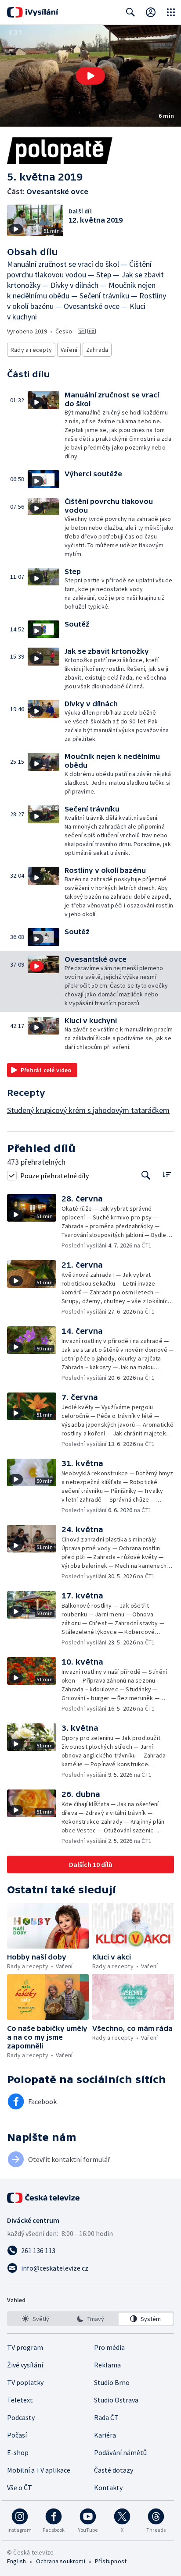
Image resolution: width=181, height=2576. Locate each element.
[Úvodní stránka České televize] (44, 2198)
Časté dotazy (114, 2470)
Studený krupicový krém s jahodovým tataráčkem (88, 1110)
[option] (35, 2319)
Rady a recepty (31, 350)
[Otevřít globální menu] (171, 12)
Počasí (17, 2435)
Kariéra (105, 2435)
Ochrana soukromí (61, 2561)
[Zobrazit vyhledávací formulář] (130, 12)
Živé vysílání (25, 2365)
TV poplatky (25, 2382)
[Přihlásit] (151, 12)
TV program (25, 2347)
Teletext (20, 2400)
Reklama (107, 2365)
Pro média (109, 2347)
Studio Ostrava (116, 2400)
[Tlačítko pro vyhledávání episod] (146, 1175)
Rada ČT (106, 2417)
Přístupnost (111, 2561)
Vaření (69, 350)
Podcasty (21, 2417)
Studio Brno (112, 2382)
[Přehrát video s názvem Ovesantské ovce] (90, 76)
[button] (90, 76)
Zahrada (97, 350)
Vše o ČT (20, 2487)
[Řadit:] (167, 1175)
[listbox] (90, 2319)
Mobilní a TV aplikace (39, 2470)
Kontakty (108, 2487)
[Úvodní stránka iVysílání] (33, 12)
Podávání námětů (120, 2452)
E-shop (18, 2452)
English (16, 2561)
